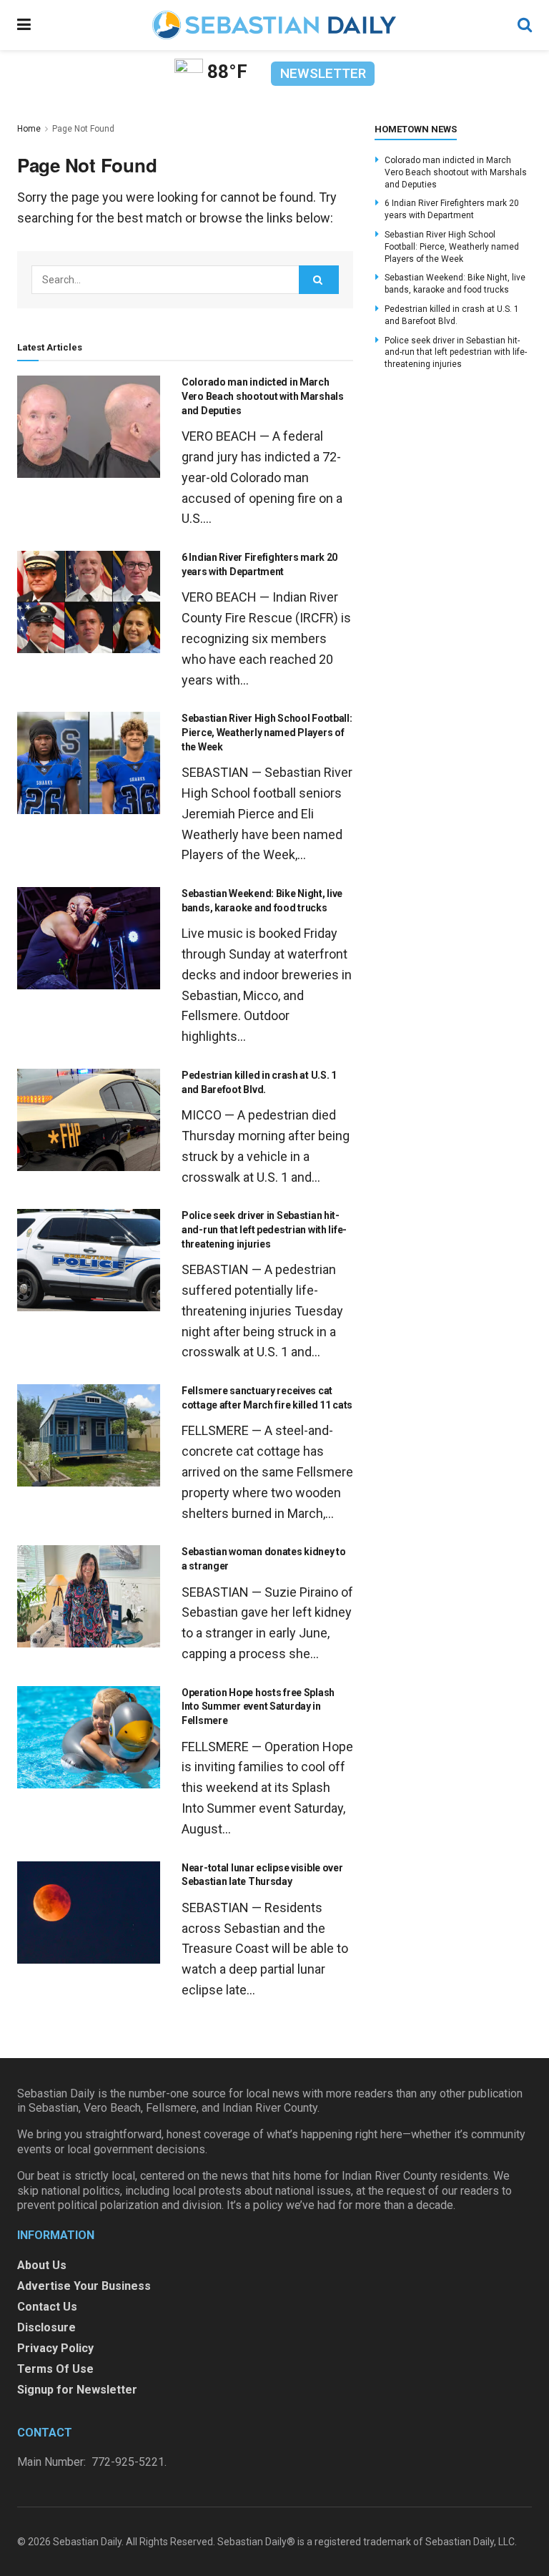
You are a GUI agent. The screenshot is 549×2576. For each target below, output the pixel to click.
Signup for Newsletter (77, 2390)
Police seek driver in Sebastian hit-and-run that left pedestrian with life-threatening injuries (264, 1229)
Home (29, 129)
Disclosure (46, 2327)
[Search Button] (525, 25)
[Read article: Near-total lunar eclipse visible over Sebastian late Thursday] (89, 1913)
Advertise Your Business (84, 2286)
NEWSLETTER (323, 73)
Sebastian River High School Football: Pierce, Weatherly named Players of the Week (267, 732)
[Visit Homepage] (274, 25)
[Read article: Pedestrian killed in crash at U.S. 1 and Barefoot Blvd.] (89, 1120)
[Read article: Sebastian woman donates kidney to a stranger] (89, 1596)
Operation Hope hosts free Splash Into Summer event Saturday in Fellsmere (258, 1706)
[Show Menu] (24, 25)
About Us (42, 2265)
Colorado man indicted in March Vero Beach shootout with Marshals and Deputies (263, 396)
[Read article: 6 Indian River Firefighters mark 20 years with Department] (89, 602)
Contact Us (47, 2307)
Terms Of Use (55, 2369)
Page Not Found (83, 129)
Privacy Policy (55, 2348)
